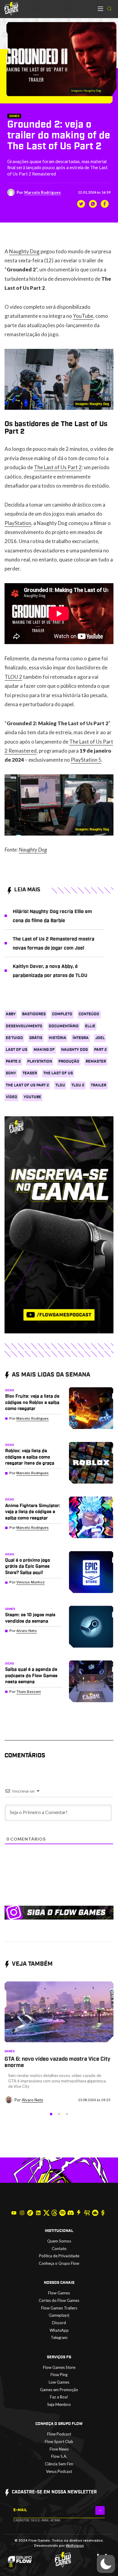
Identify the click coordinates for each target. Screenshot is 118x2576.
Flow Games (59, 2293)
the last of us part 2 (27, 1085)
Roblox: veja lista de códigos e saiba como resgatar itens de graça (30, 1457)
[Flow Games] (11, 9)
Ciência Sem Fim (59, 2464)
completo (62, 1014)
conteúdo (89, 1014)
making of (44, 1050)
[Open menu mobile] (100, 9)
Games (14, 116)
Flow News (59, 2449)
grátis (36, 1038)
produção (69, 1062)
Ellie (90, 1026)
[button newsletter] (100, 2510)
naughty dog (74, 1050)
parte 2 (13, 1062)
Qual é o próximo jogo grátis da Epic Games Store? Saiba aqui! (28, 1566)
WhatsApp (59, 2330)
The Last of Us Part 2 (58, 467)
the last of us (58, 1073)
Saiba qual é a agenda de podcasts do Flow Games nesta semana (31, 1676)
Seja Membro (59, 2404)
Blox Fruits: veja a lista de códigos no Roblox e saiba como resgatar (32, 1402)
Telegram (59, 2337)
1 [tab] (51, 2114)
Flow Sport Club (59, 2442)
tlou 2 (78, 1085)
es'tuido (14, 1038)
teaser (30, 1073)
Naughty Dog (24, 251)
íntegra (81, 1038)
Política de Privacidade (59, 2256)
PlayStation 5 (86, 760)
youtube (32, 1097)
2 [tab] (59, 2114)
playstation (40, 1062)
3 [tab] (67, 2114)
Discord (59, 2323)
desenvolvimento (24, 1026)
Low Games (59, 2382)
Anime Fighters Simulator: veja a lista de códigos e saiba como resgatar (33, 1512)
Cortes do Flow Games (59, 2300)
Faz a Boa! (59, 2397)
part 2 (100, 1050)
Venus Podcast (59, 2471)
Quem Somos (59, 2241)
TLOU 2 (13, 677)
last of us (16, 1050)
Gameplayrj (59, 2315)
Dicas (10, 1390)
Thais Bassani (29, 1692)
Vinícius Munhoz (31, 1582)
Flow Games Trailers (59, 2308)
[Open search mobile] (109, 9)
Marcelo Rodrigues (43, 192)
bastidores (34, 1014)
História (57, 1038)
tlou (60, 1085)
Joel (100, 1038)
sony (11, 1073)
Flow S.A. (59, 2456)
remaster (96, 1062)
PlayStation (18, 523)
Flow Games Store (59, 2367)
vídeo (11, 1097)
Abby (11, 1014)
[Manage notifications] (11, 2565)
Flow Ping (59, 2375)
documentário (64, 1026)
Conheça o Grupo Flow (59, 2263)
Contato (59, 2249)
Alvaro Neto (27, 1631)
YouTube (83, 316)
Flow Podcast (59, 2434)
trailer (98, 1085)
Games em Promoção (59, 2390)
